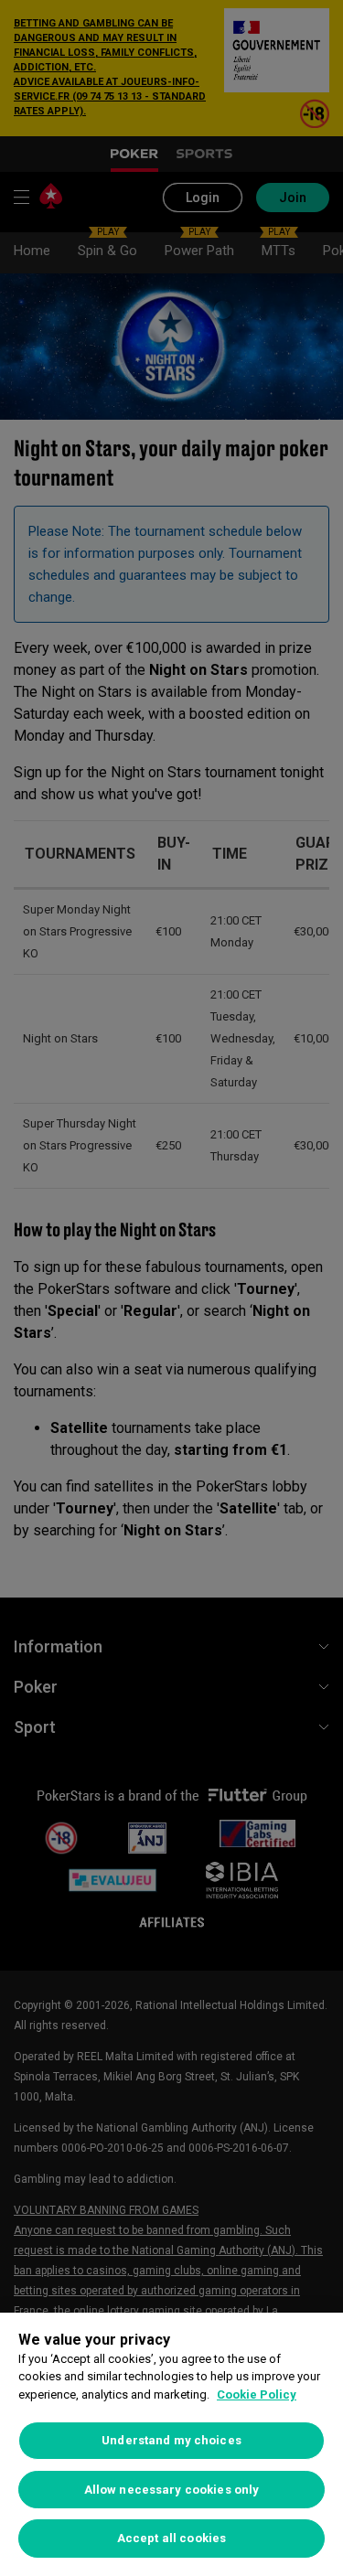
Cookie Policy (257, 2394)
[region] (171, 2444)
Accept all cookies (171, 2538)
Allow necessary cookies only (172, 2490)
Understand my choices (171, 2440)
